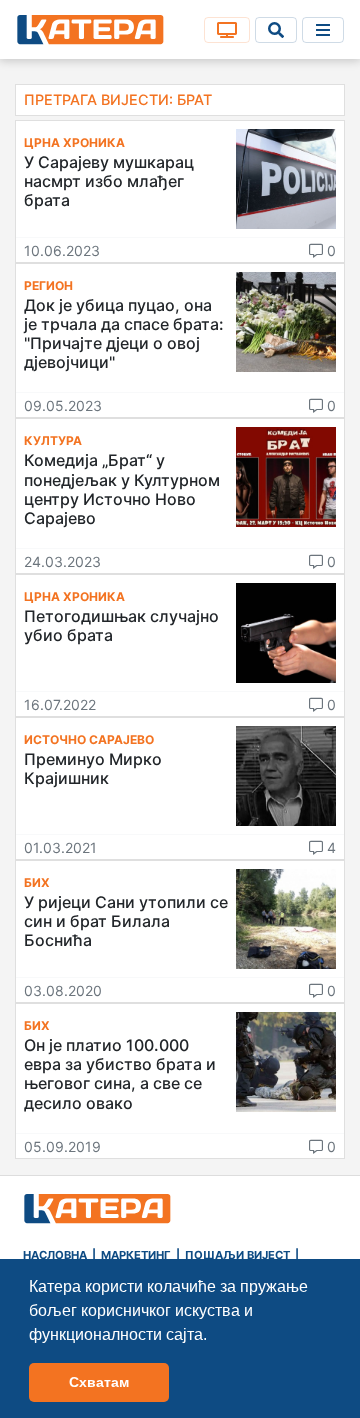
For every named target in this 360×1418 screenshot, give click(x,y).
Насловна (55, 1255)
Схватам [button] (99, 1382)
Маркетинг (136, 1255)
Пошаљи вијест (237, 1255)
